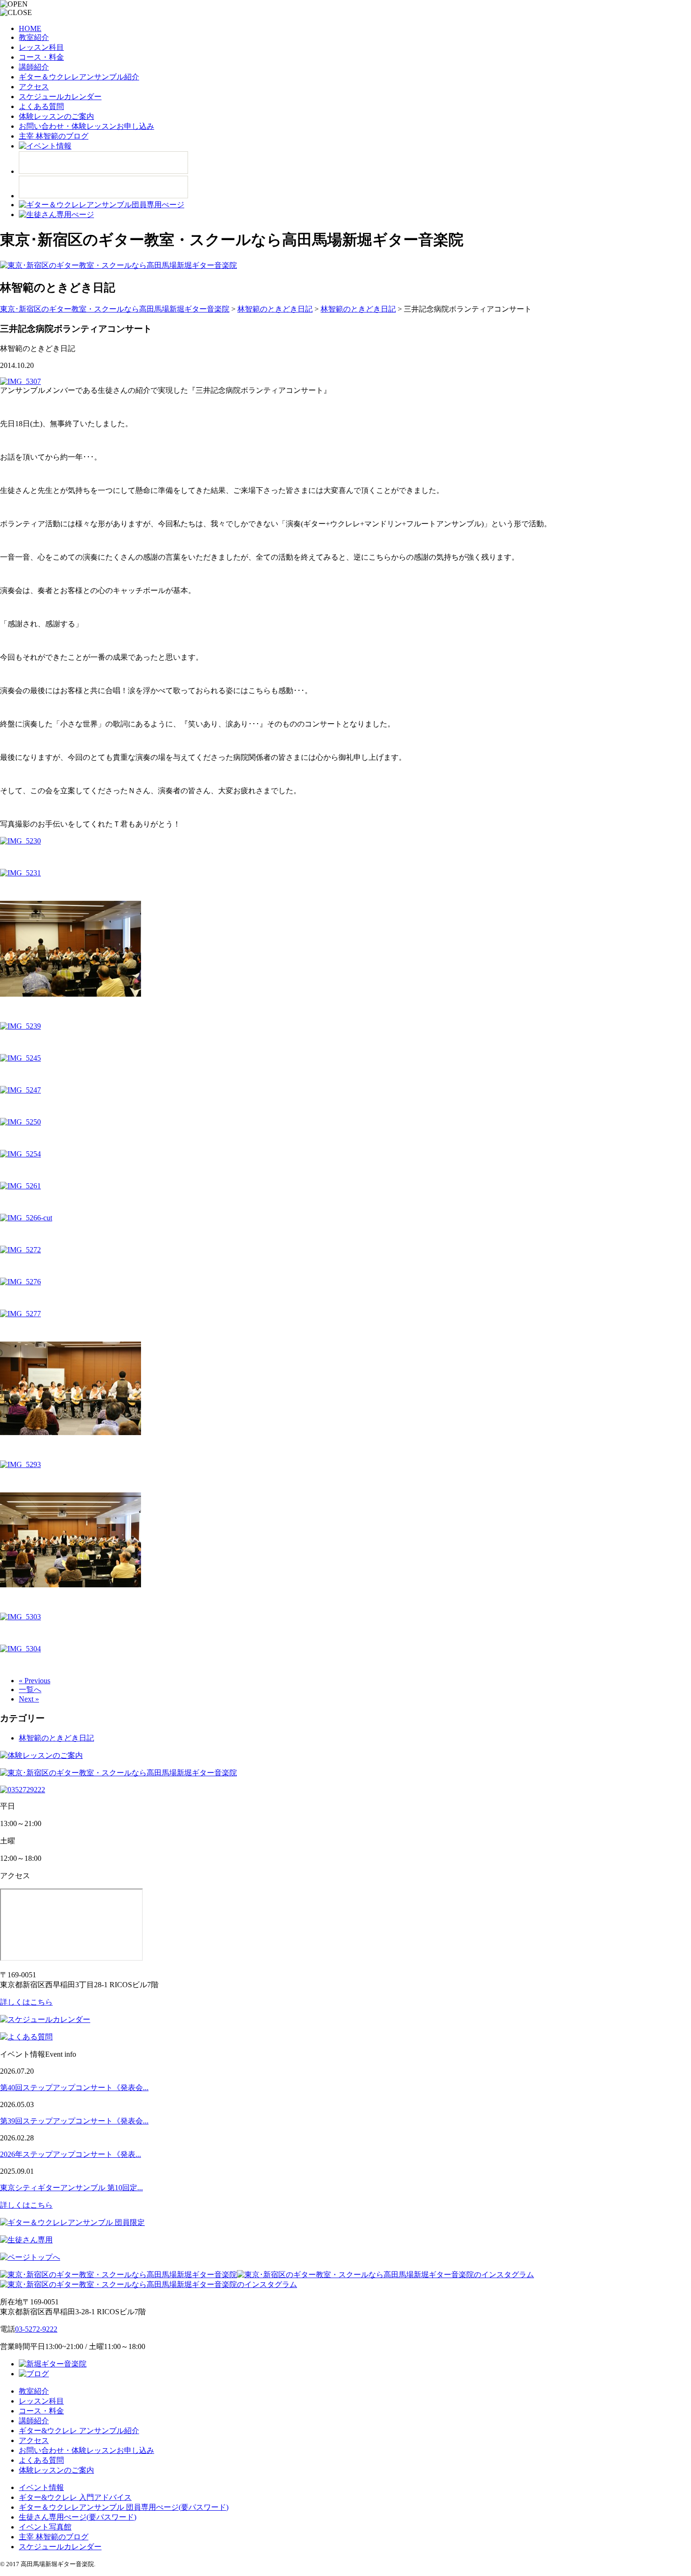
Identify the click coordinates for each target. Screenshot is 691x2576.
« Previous (35, 1681)
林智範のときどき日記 (56, 1738)
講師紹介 (34, 67)
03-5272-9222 (36, 2329)
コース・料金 (41, 57)
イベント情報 (41, 2487)
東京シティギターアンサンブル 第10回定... (71, 2188)
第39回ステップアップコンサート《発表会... (74, 2121)
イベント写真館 (45, 2527)
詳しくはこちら (26, 2002)
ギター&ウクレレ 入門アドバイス (75, 2497)
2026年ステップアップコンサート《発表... (71, 2154)
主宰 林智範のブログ (54, 136)
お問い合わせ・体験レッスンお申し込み (86, 126)
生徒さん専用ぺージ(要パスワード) (78, 2517)
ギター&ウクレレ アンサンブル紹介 (79, 2431)
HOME (30, 28)
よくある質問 (41, 106)
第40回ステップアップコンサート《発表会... (74, 2088)
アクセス (34, 87)
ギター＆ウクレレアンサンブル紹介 (79, 77)
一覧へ (30, 1690)
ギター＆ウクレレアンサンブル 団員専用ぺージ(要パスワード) (124, 2507)
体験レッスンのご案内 (56, 116)
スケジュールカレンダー (60, 97)
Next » (29, 1699)
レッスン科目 (41, 47)
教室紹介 (34, 37)
